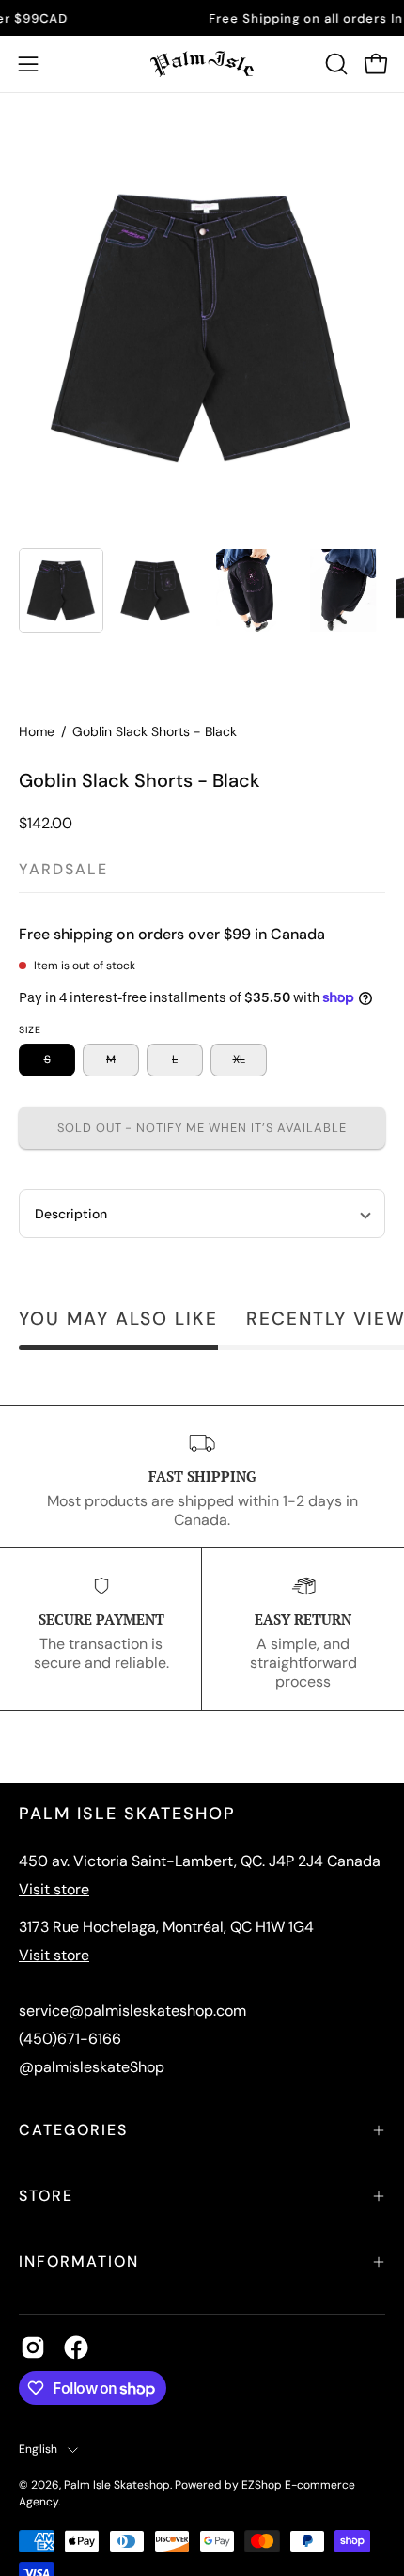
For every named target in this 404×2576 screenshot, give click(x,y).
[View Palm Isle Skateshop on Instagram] (33, 2348)
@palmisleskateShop (92, 2067)
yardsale (63, 869)
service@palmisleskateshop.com (132, 2011)
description (71, 1214)
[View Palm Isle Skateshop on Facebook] (76, 2348)
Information (79, 2262)
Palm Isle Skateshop (117, 2485)
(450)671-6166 (70, 2039)
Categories (73, 2130)
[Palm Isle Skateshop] (202, 64)
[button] (334, 64)
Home (37, 731)
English (39, 2449)
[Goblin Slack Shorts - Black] (61, 590)
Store (46, 2196)
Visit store (54, 1889)
